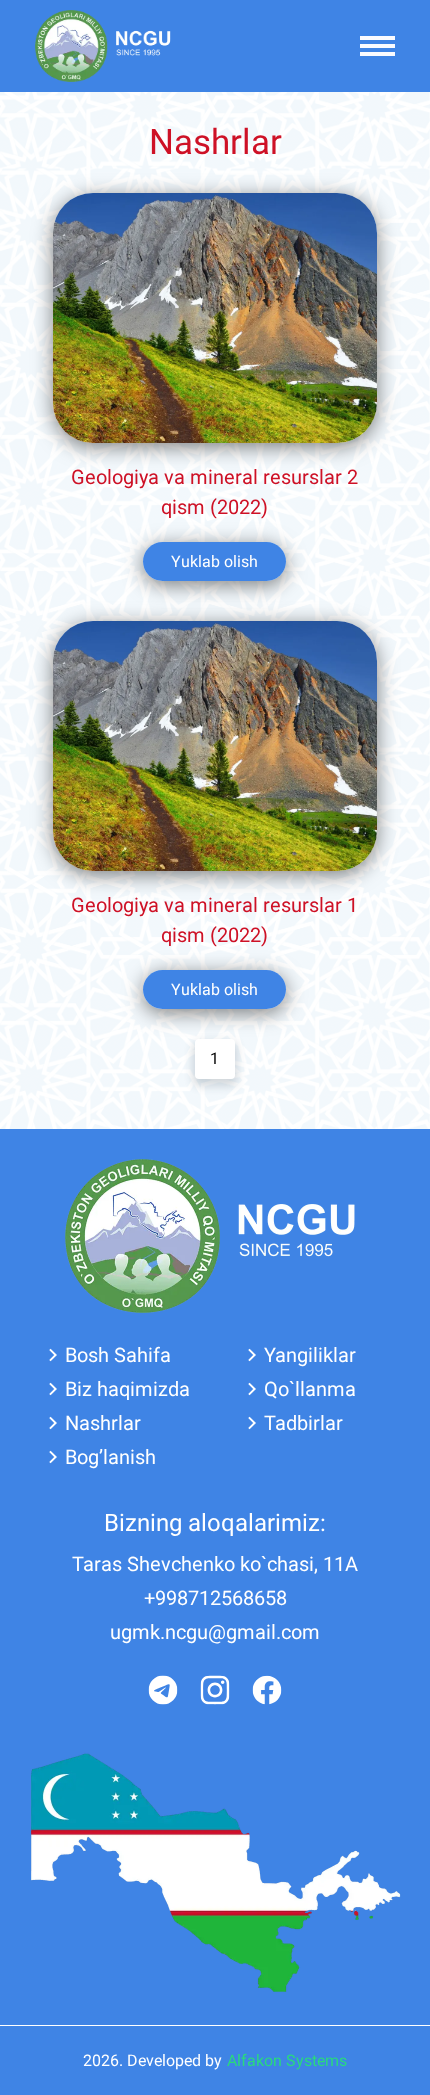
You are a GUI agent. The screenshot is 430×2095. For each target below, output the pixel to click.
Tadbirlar (303, 1423)
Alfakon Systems (287, 2060)
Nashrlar (103, 1423)
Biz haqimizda (127, 1389)
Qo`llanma (310, 1389)
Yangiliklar (310, 1355)
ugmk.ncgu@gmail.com (215, 1632)
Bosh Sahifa (118, 1355)
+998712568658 (215, 1598)
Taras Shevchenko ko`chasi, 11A (215, 1564)
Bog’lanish (110, 1457)
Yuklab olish (214, 561)
